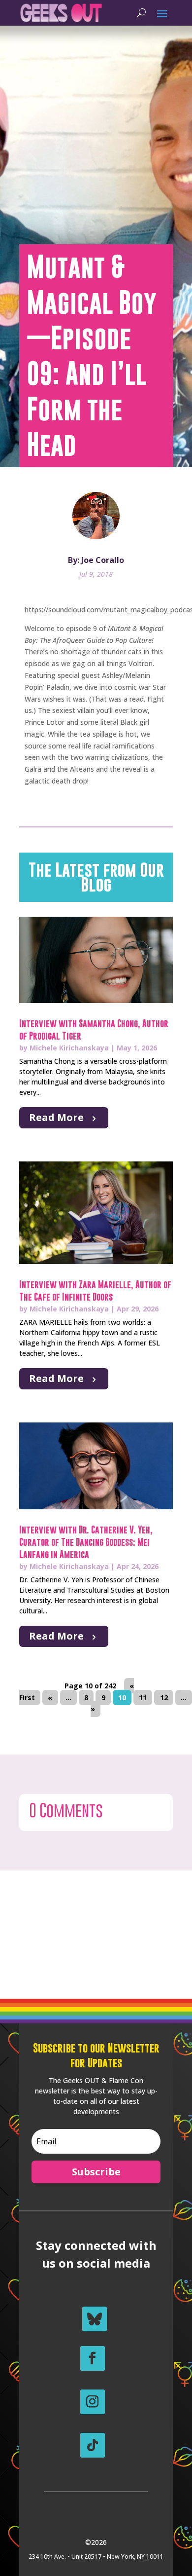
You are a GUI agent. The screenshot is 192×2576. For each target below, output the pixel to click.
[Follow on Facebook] (93, 2358)
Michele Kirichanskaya (69, 1048)
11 (143, 1698)
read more (56, 1117)
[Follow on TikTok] (93, 2445)
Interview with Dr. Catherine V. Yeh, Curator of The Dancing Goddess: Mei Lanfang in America (86, 1542)
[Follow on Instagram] (93, 2402)
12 (164, 1698)
